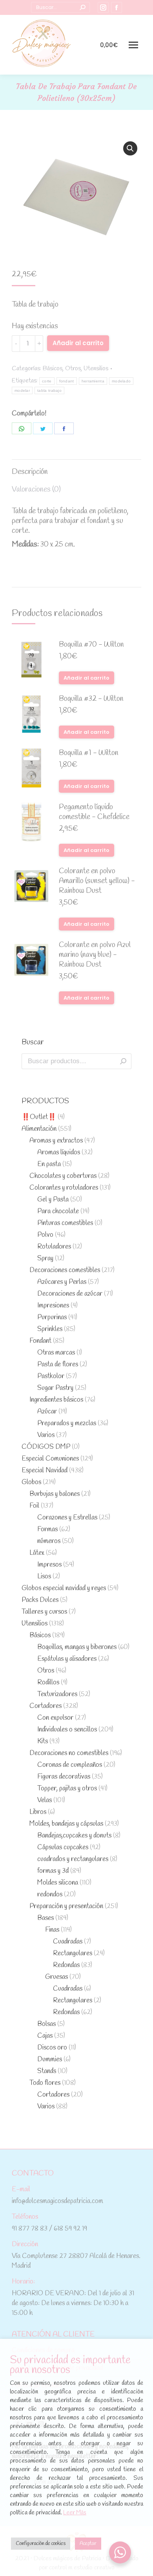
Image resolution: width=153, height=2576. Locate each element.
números (49, 1541)
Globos (31, 1482)
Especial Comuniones (50, 1459)
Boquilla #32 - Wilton (91, 699)
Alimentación (39, 1129)
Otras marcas (56, 1353)
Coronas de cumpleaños (70, 1765)
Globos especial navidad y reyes (64, 1588)
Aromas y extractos (56, 1141)
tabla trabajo (49, 390)
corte (47, 381)
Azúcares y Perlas (62, 1282)
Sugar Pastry (55, 1388)
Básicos (53, 368)
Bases (46, 1918)
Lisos (44, 1577)
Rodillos (48, 1683)
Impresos (49, 1565)
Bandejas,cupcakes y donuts (74, 1836)
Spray (45, 1259)
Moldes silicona (58, 1883)
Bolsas (46, 2024)
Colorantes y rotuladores (64, 1188)
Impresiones (53, 1306)
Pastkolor (51, 1376)
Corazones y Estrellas (67, 1518)
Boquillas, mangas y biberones (77, 1647)
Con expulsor (55, 1718)
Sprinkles (50, 1329)
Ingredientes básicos (56, 1400)
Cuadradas (68, 1942)
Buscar (123, 1061)
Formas (47, 1529)
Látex (37, 1553)
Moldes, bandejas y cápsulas (66, 1824)
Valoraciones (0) (36, 490)
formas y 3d (53, 1871)
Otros (73, 368)
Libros (38, 1812)
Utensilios (96, 368)
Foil (34, 1506)
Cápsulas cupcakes (63, 1847)
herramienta (93, 381)
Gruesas (56, 1977)
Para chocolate (58, 1211)
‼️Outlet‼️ (39, 1117)
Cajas (45, 2036)
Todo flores (45, 2083)
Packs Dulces (40, 1600)
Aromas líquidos (59, 1153)
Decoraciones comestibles (65, 1270)
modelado (121, 381)
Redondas (66, 1965)
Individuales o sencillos (67, 1730)
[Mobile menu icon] (133, 45)
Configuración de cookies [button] (41, 2544)
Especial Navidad (45, 1471)
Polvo (45, 1235)
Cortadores (46, 1706)
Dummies (50, 2060)
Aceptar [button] (88, 2544)
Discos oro (52, 2048)
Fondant (40, 1341)
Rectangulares (73, 1953)
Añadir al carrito (78, 343)
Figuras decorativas (64, 1777)
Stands (47, 2071)
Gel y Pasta (53, 1200)
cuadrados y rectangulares (73, 1859)
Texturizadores (57, 1694)
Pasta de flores (58, 1365)
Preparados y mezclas (67, 1423)
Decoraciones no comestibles (69, 1753)
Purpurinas (52, 1317)
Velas (45, 1800)
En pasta (49, 1164)
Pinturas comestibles (65, 1223)
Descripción (30, 472)
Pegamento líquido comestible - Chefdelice (94, 812)
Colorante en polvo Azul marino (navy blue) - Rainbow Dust (95, 955)
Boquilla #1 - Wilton (89, 753)
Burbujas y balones (55, 1494)
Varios (46, 1435)
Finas (52, 1930)
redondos (50, 1895)
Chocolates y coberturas (63, 1176)
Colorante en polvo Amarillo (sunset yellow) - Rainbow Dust (97, 881)
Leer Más (75, 2513)
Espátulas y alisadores (67, 1659)
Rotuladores (54, 1247)
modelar (22, 390)
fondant (67, 381)
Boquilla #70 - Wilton (91, 645)
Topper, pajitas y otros (67, 1789)
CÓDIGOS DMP (46, 1447)
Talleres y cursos (44, 1612)
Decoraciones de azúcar (70, 1294)
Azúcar (47, 1412)
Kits (43, 1741)
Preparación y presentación (66, 1906)
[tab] (76, 468)
